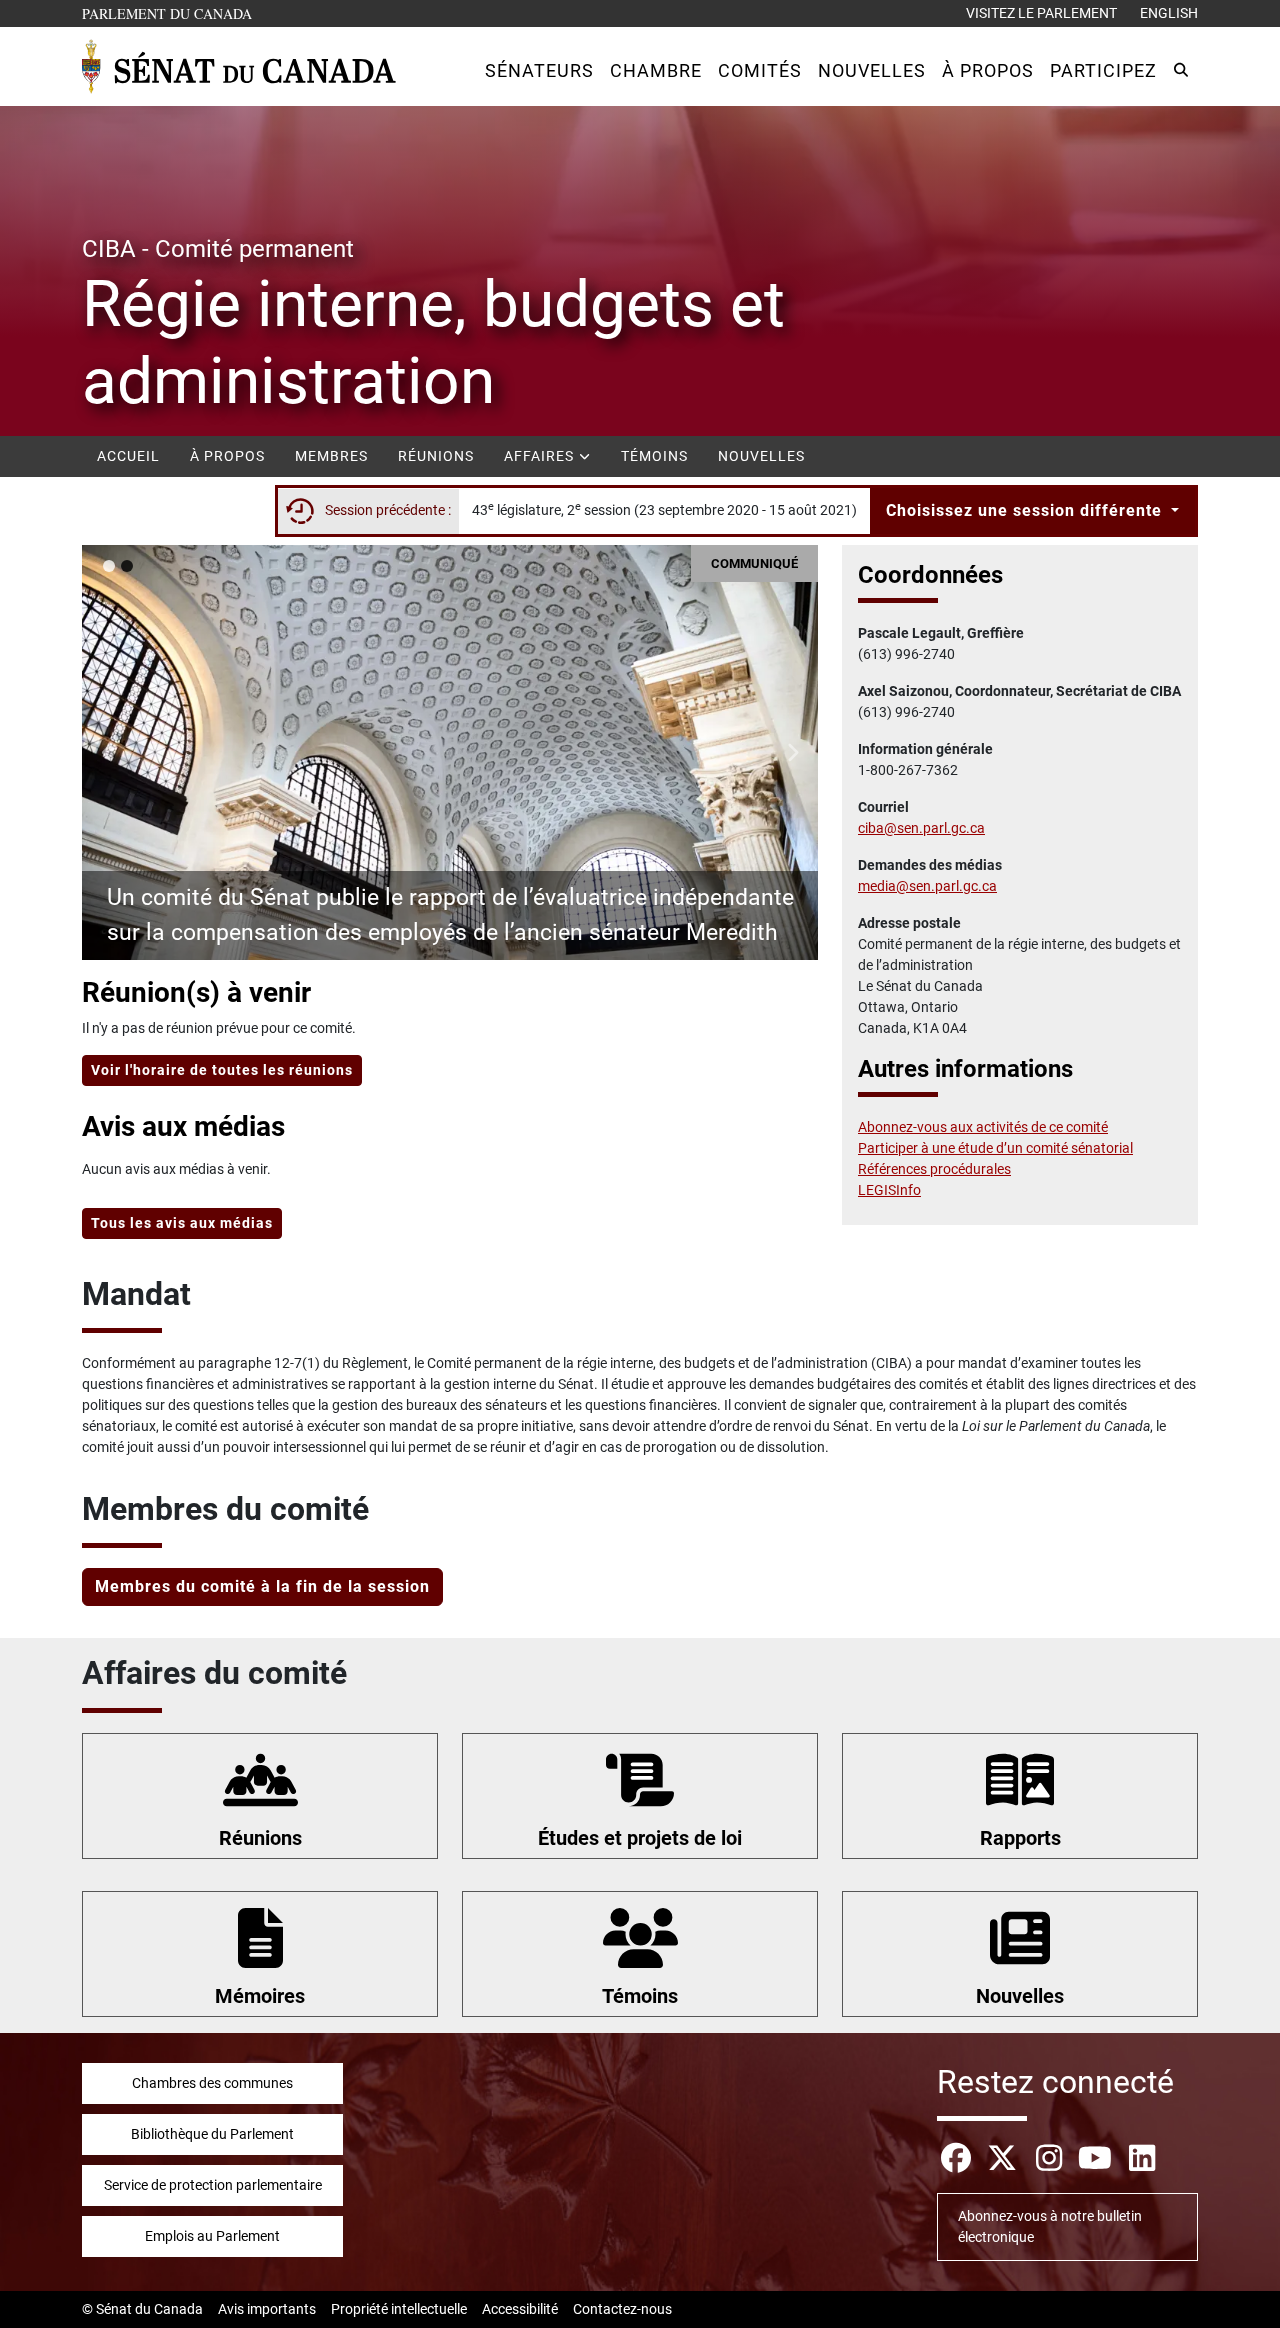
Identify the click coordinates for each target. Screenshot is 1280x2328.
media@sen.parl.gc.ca (927, 886)
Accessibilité (520, 2309)
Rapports (1020, 1838)
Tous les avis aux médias (182, 1223)
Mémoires (260, 1996)
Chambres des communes (212, 2083)
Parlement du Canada (171, 13)
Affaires (541, 456)
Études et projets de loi (640, 1838)
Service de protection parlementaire (213, 2185)
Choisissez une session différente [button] (1026, 510)
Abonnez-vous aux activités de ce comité (983, 1127)
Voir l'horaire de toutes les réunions (222, 1070)
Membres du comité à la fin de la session (262, 1586)
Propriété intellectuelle (399, 2309)
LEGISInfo (889, 1190)
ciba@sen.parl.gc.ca (921, 828)
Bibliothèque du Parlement (212, 2134)
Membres (331, 456)
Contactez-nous (622, 2309)
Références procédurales (934, 1169)
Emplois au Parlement (212, 2236)
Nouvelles (761, 456)
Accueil (128, 456)
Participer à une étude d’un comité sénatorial (995, 1148)
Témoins (654, 456)
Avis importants (267, 2309)
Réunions (436, 456)
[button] (539, 70)
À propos (227, 456)
